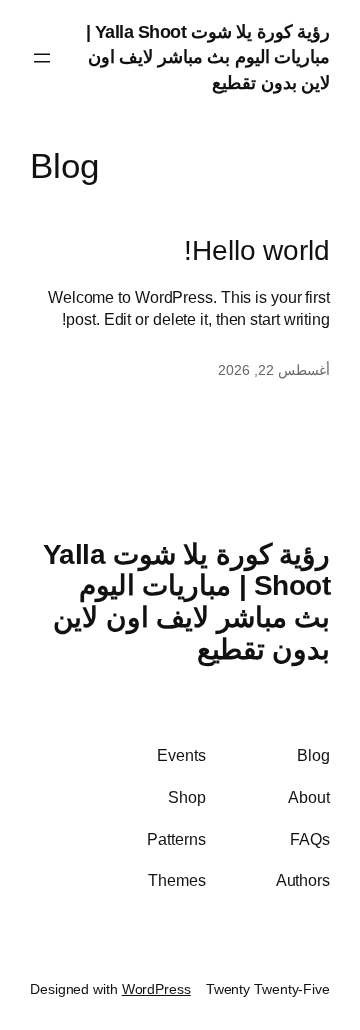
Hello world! (257, 250)
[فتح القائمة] (42, 58)
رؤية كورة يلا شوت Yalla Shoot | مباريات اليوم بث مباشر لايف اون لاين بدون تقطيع (208, 57)
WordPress (156, 989)
